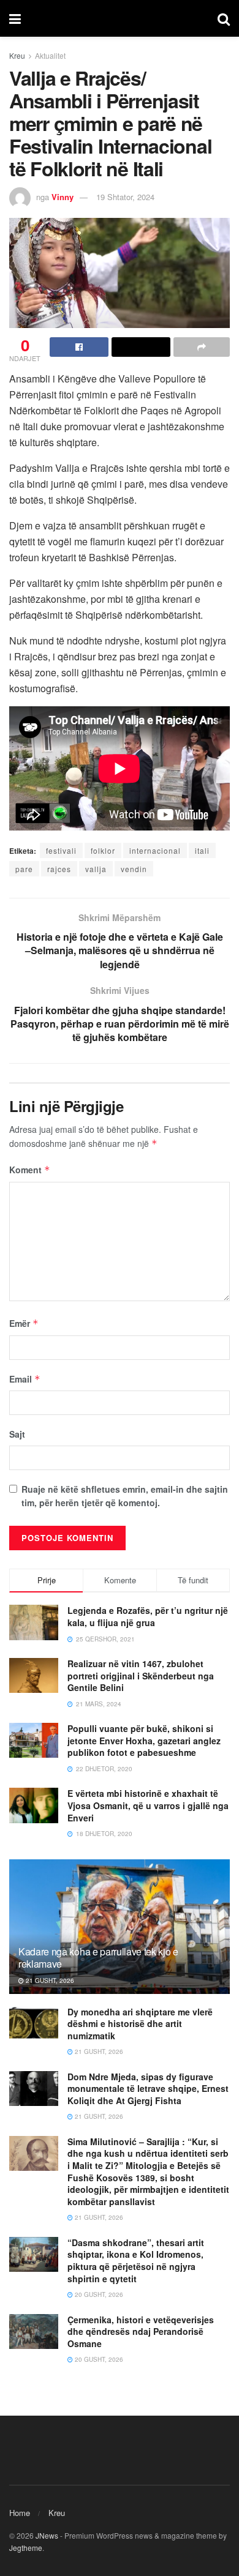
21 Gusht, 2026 (49, 1981)
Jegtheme (26, 2548)
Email (25, 1379)
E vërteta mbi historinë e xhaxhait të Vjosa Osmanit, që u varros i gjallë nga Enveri (148, 1805)
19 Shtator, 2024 (125, 197)
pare (24, 869)
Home (20, 2513)
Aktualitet (50, 55)
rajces (59, 869)
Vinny (63, 197)
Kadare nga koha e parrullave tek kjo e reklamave (98, 1958)
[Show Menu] (15, 18)
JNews (47, 2535)
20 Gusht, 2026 (98, 2294)
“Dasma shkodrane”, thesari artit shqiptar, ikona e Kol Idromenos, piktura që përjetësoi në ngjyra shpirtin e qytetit (136, 2261)
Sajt (17, 1434)
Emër (24, 1323)
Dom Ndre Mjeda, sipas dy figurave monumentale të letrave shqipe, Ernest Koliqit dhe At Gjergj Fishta (148, 2089)
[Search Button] (224, 18)
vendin (134, 869)
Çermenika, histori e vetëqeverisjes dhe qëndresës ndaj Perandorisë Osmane (141, 2331)
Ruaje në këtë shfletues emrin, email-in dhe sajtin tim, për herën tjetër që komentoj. (125, 1496)
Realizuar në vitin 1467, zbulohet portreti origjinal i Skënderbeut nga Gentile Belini (141, 1675)
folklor (103, 850)
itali (202, 850)
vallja (96, 869)
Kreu (17, 55)
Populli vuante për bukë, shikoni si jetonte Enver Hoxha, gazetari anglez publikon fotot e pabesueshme (144, 1740)
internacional (155, 850)
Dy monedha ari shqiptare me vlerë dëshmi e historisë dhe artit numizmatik (140, 2024)
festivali (61, 850)
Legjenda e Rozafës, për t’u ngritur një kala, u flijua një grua (148, 1616)
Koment (30, 1170)
